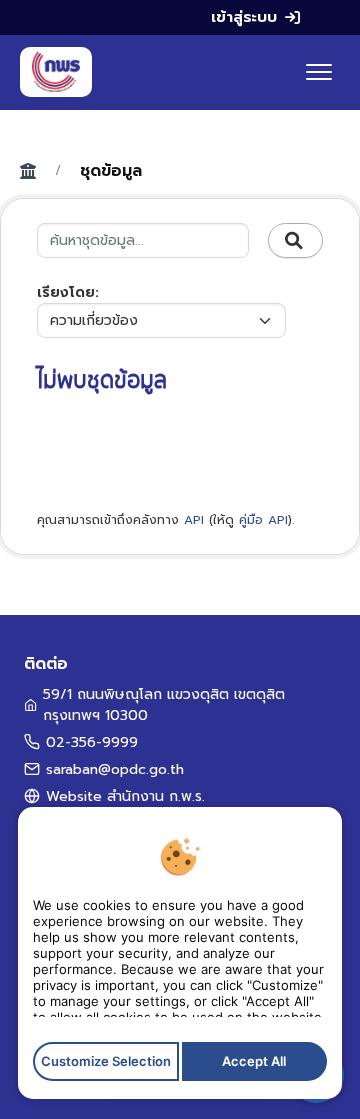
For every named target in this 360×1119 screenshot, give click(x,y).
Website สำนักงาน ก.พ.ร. (125, 796)
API (194, 520)
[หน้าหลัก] (56, 72)
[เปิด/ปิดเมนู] (319, 72)
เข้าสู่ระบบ (244, 17)
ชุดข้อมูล (111, 171)
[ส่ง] (295, 241)
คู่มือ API (263, 520)
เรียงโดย (66, 292)
